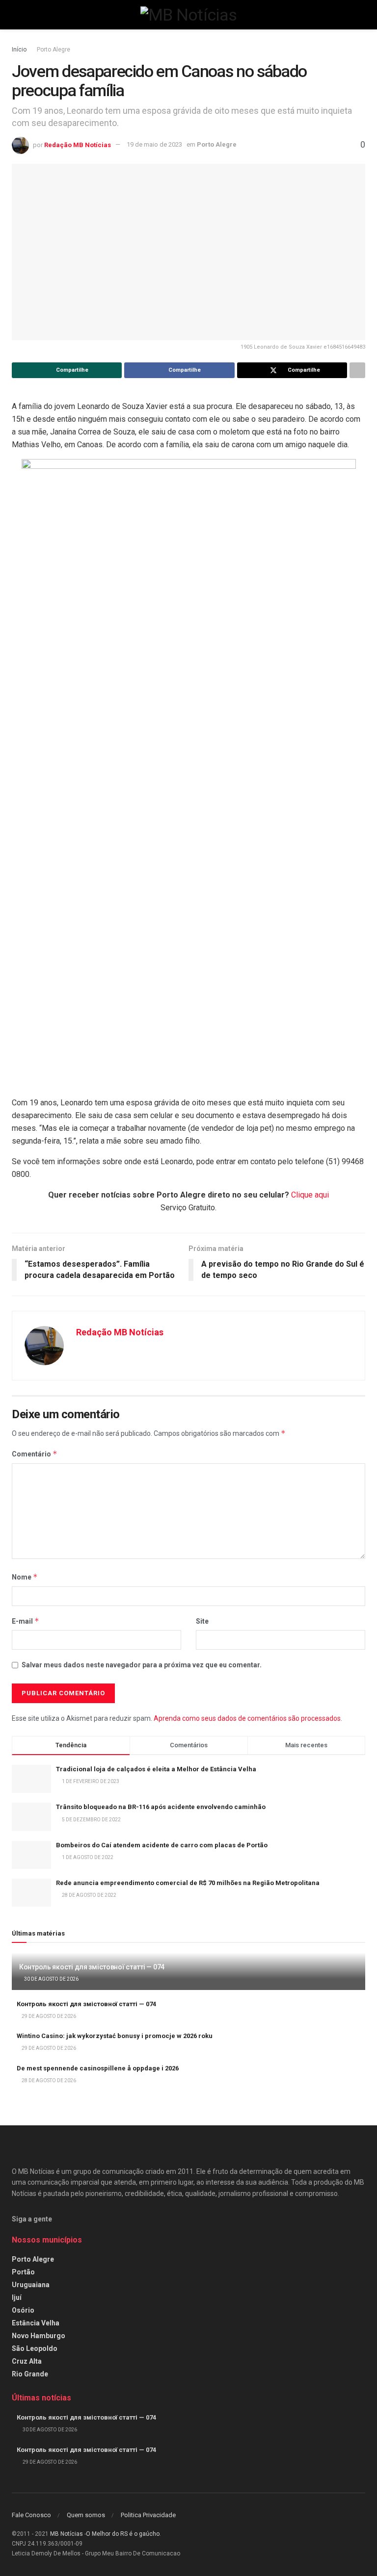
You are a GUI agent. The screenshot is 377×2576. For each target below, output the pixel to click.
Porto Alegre (54, 50)
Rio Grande (30, 2374)
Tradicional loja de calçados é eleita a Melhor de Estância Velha (156, 1769)
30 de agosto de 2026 (51, 1979)
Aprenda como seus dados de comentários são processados (247, 1718)
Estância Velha (36, 2323)
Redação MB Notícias (78, 144)
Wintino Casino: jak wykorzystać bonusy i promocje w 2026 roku (115, 2036)
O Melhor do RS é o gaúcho (123, 2534)
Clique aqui (310, 1195)
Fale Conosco (31, 2515)
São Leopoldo (35, 2348)
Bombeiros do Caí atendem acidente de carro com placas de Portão (162, 1845)
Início (19, 50)
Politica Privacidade (148, 2515)
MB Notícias (67, 2534)
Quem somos (86, 2515)
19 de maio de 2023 (154, 144)
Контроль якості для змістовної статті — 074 (92, 1967)
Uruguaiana (31, 2285)
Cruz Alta (27, 2361)
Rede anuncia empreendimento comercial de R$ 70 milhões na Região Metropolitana (188, 1883)
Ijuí (17, 2297)
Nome (25, 1577)
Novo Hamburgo (39, 2336)
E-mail (26, 1621)
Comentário (35, 1454)
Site (202, 1621)
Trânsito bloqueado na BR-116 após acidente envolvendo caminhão (161, 1807)
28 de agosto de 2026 (48, 2080)
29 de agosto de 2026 (48, 2016)
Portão (23, 2272)
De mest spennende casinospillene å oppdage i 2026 (98, 2068)
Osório (23, 2310)
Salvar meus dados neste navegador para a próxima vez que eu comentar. (142, 1665)
